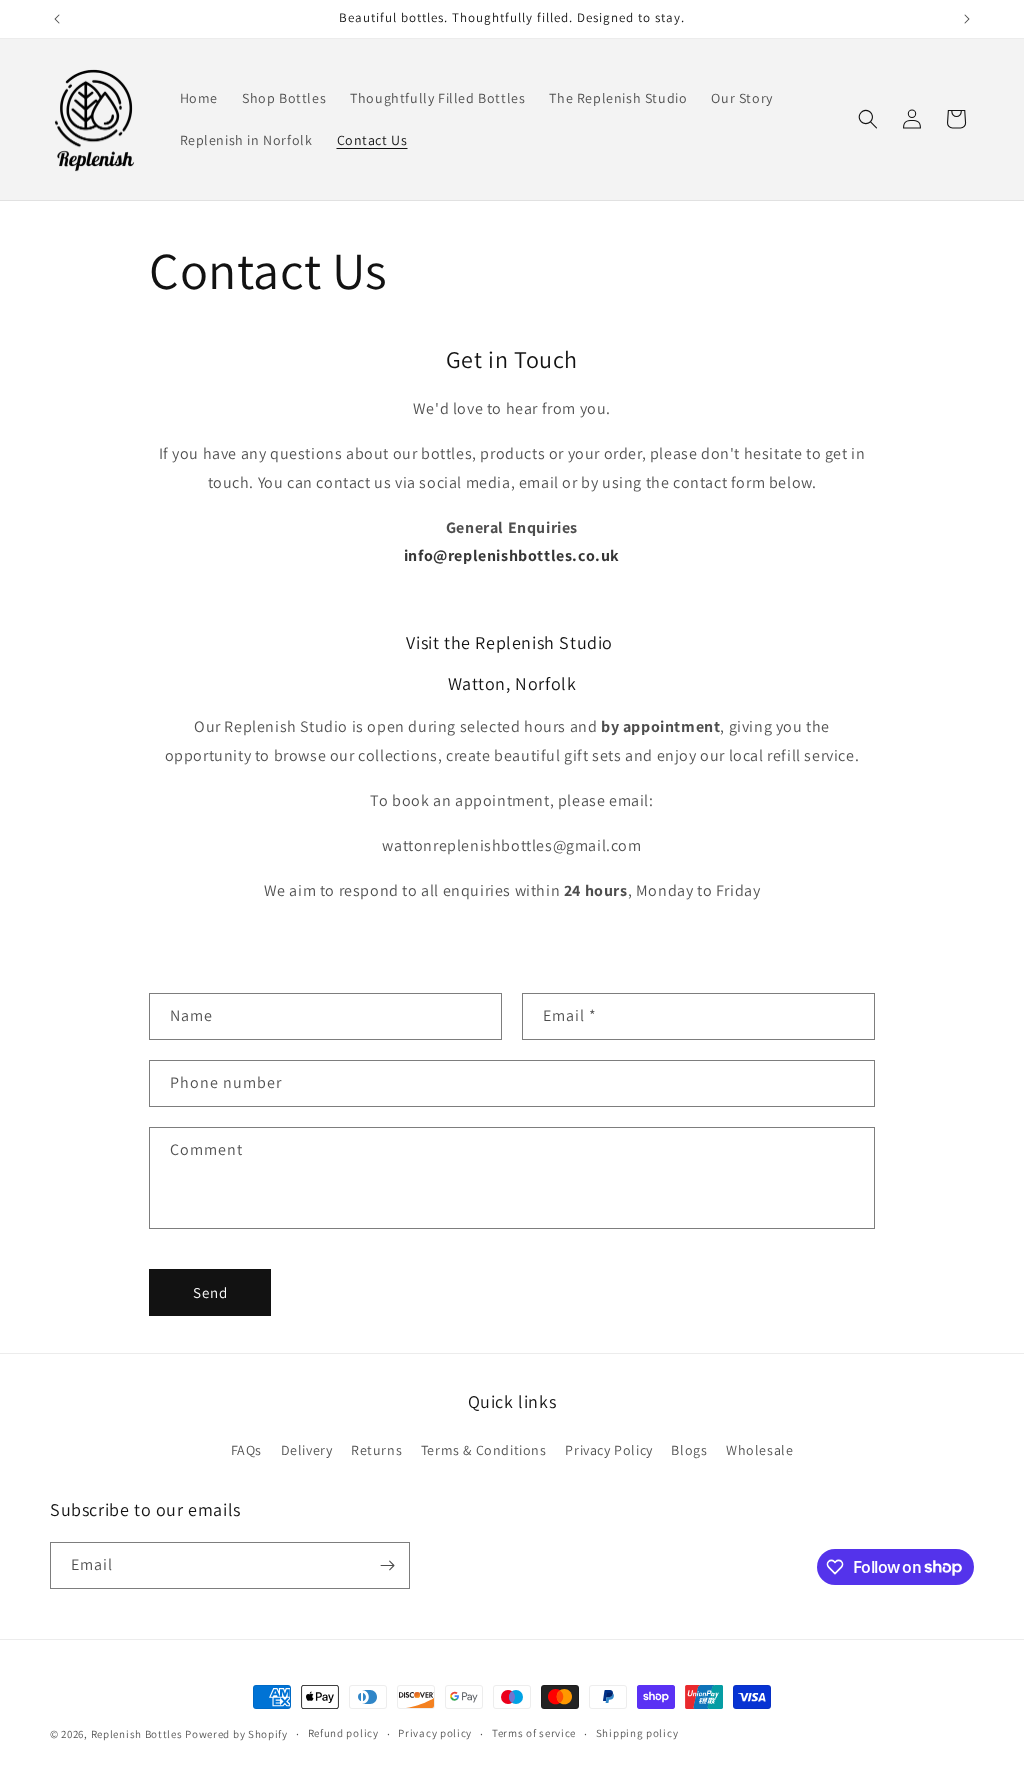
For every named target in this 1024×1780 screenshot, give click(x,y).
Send (210, 1292)
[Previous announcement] (57, 19)
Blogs (689, 1450)
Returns (376, 1450)
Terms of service (534, 1733)
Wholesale (759, 1450)
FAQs (246, 1450)
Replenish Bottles (137, 1734)
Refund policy (343, 1733)
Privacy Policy (608, 1450)
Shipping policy (637, 1733)
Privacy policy (435, 1733)
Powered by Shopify (236, 1734)
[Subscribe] (387, 1565)
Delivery (307, 1450)
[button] (868, 119)
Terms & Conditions (484, 1450)
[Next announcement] (967, 19)
